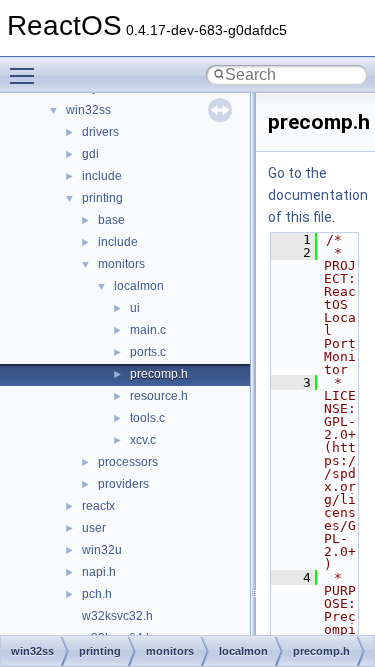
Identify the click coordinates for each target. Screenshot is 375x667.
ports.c (148, 352)
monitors (121, 264)
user (94, 528)
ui (135, 308)
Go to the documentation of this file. (318, 195)
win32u (102, 550)
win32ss (88, 110)
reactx (98, 506)
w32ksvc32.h (117, 616)
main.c (148, 330)
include (102, 176)
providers (123, 484)
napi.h (99, 572)
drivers (100, 132)
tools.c (147, 418)
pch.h (97, 594)
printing (102, 198)
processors (128, 462)
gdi (90, 154)
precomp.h (159, 374)
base (111, 220)
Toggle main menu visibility (26, 75)
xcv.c (143, 440)
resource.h (159, 396)
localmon (139, 286)
